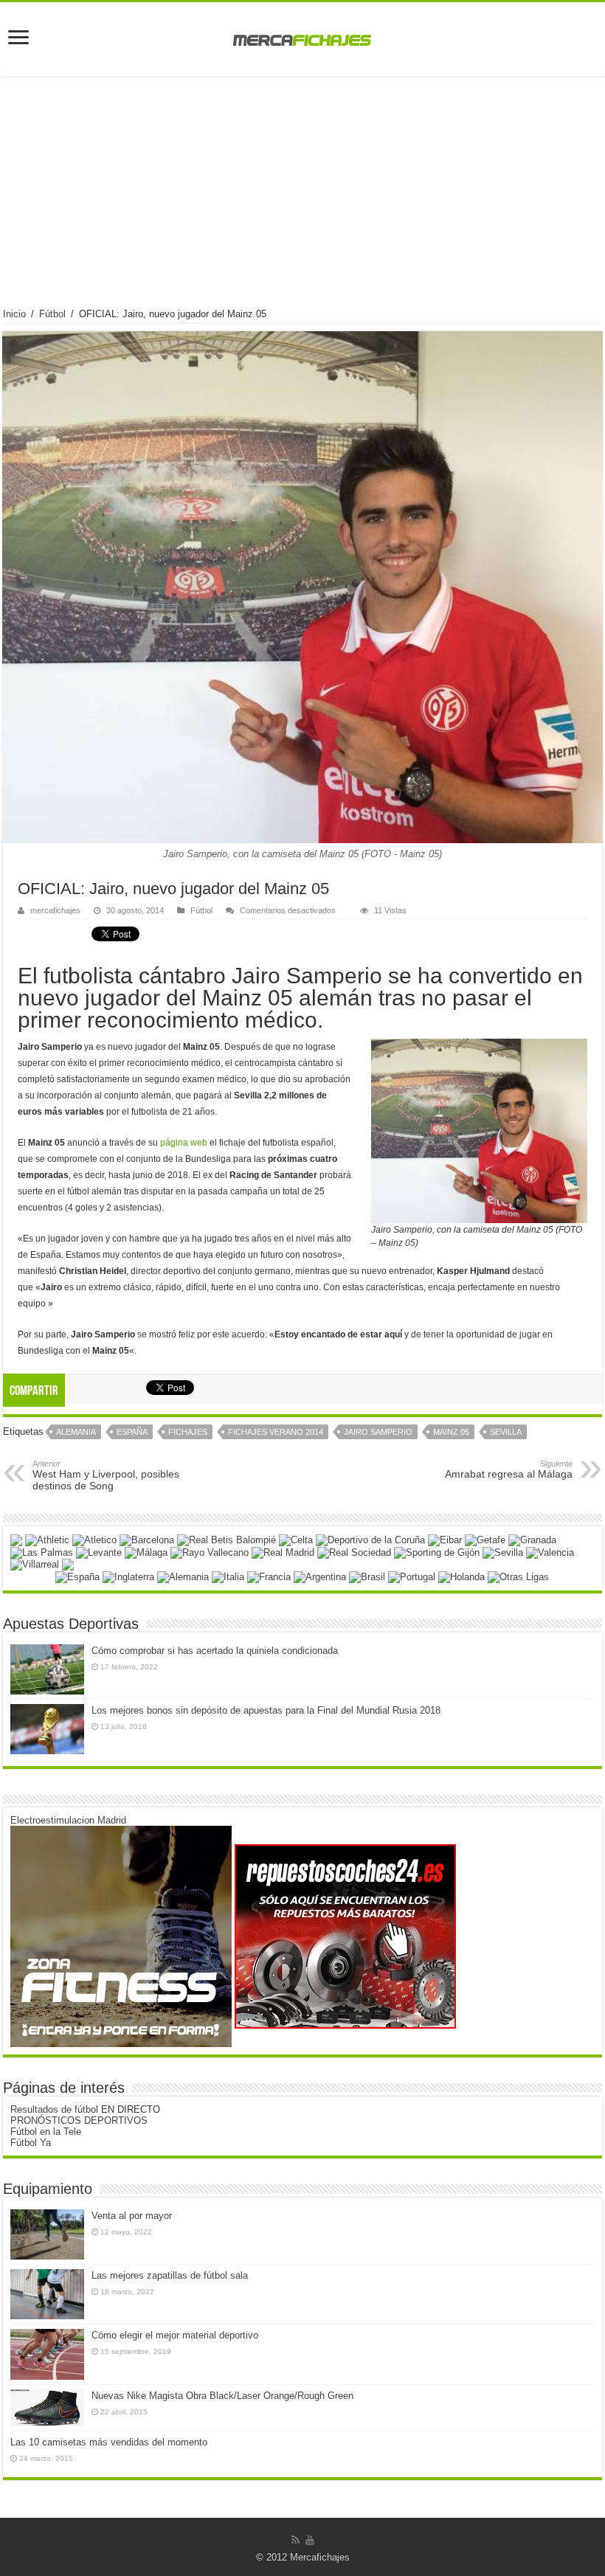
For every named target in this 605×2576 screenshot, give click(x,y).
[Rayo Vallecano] (210, 1552)
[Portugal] (412, 1576)
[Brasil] (367, 1576)
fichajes (188, 1432)
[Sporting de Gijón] (437, 1552)
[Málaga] (146, 1552)
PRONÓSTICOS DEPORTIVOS (79, 2120)
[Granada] (532, 1539)
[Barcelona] (147, 1539)
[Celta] (296, 1539)
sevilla (506, 1432)
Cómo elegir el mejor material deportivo (175, 2335)
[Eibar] (445, 1539)
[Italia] (228, 1576)
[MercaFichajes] (302, 36)
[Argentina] (320, 1576)
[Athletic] (47, 1539)
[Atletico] (94, 1539)
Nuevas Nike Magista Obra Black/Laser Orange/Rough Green (222, 2396)
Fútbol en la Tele (46, 2132)
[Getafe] (485, 1539)
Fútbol (52, 314)
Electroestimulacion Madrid (68, 1820)
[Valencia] (550, 1552)
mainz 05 (451, 1432)
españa (132, 1432)
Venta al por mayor (132, 2216)
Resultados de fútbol (54, 2109)
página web (184, 1143)
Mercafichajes (320, 2557)
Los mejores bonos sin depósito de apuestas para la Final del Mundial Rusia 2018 (266, 1710)
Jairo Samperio (378, 1432)
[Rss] (295, 2540)
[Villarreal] (35, 1564)
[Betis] (227, 1539)
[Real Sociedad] (354, 1552)
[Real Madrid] (283, 1552)
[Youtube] (310, 2540)
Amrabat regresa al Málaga (509, 1469)
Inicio (14, 314)
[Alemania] (183, 1576)
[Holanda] (461, 1576)
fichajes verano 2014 (276, 1432)
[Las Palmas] (42, 1552)
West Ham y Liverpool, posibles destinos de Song (106, 1475)
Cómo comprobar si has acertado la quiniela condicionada (215, 1651)
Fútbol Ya (31, 2143)
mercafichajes (55, 910)
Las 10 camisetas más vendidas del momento (109, 2442)
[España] (77, 1576)
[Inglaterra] (128, 1576)
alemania (76, 1432)
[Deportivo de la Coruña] (370, 1539)
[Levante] (99, 1552)
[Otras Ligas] (518, 1576)
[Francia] (269, 1576)
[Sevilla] (503, 1552)
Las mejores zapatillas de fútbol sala (170, 2275)
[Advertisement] (302, 198)
